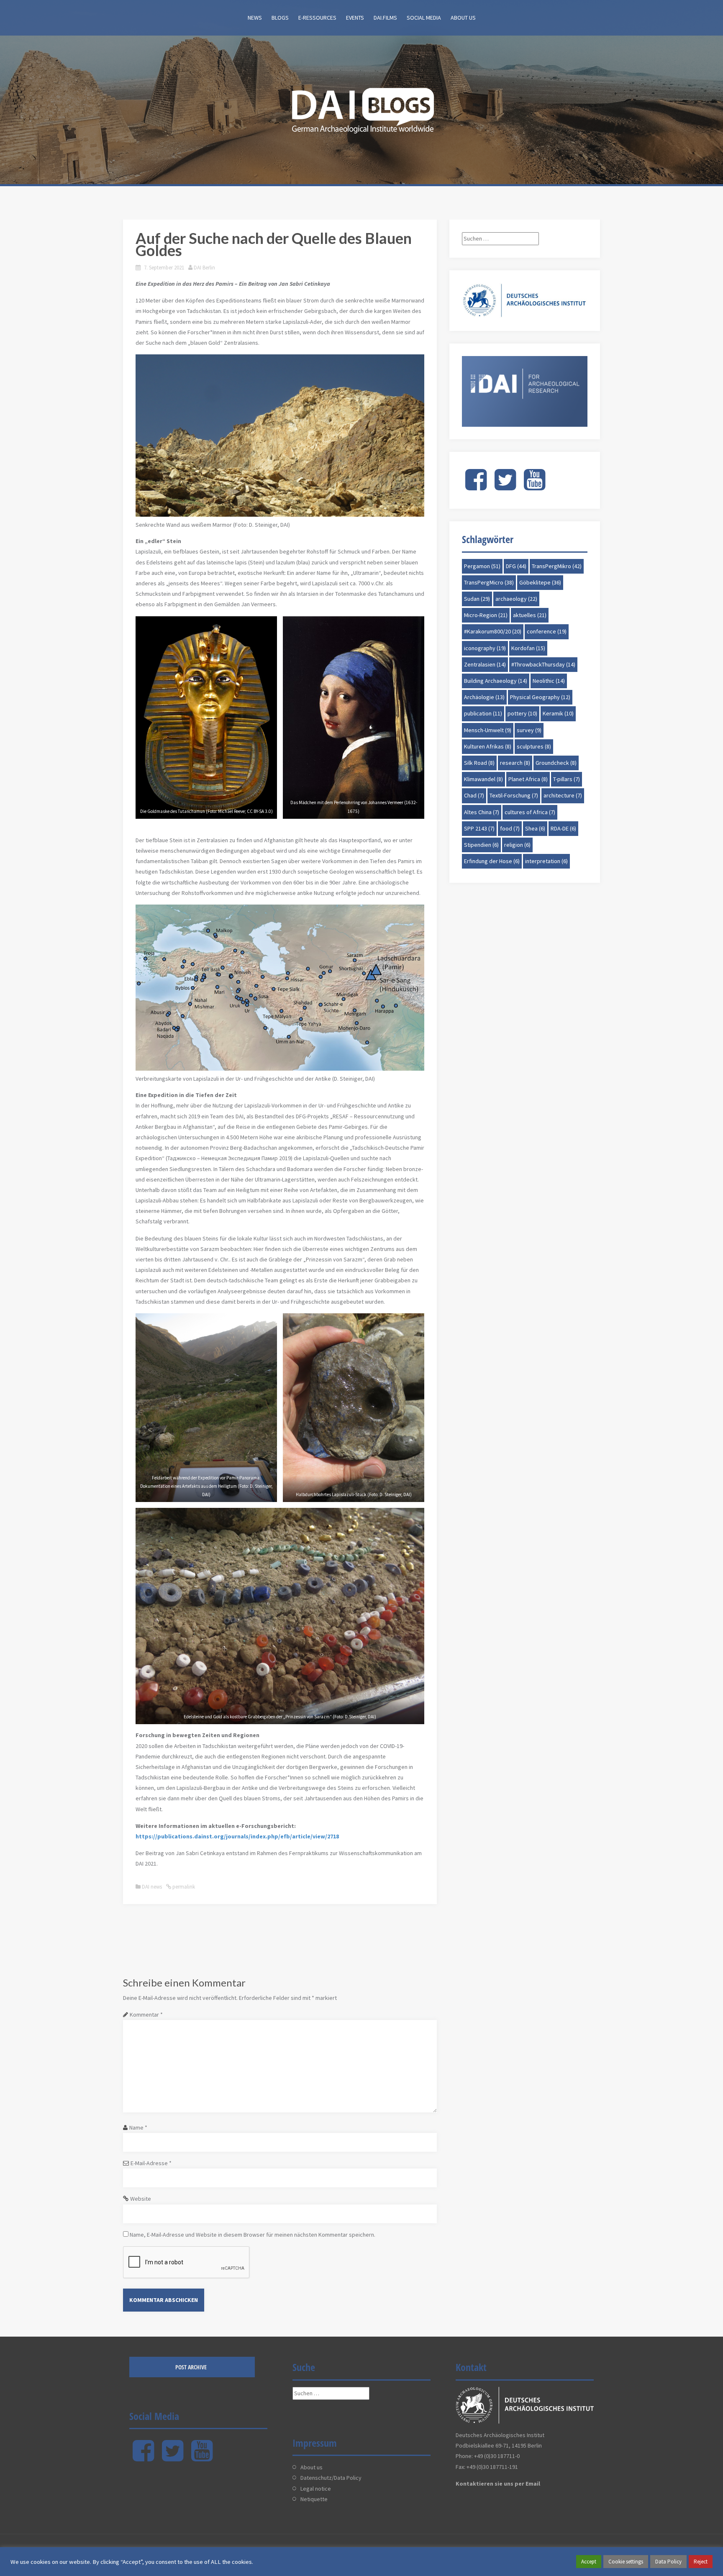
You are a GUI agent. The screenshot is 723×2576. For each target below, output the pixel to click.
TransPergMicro (489, 582)
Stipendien (481, 845)
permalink (183, 1887)
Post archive (191, 2367)
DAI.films (385, 18)
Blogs (280, 18)
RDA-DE (563, 828)
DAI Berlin (204, 268)
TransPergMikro (557, 566)
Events (355, 18)
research (515, 763)
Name (138, 2127)
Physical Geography (540, 697)
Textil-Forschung (514, 795)
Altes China (482, 812)
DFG (516, 566)
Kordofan (528, 648)
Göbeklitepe (540, 582)
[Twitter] (505, 487)
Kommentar (146, 2015)
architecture (563, 795)
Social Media (424, 18)
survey (529, 730)
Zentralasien (485, 664)
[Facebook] (476, 487)
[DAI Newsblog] (361, 108)
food (510, 828)
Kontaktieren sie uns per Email (498, 2484)
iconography (485, 648)
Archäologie (484, 697)
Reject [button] (701, 2562)
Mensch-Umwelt (488, 730)
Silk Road (479, 763)
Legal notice (316, 2489)
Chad (474, 795)
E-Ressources (317, 18)
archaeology (516, 599)
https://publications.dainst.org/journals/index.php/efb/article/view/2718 (237, 1836)
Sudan (477, 599)
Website (141, 2199)
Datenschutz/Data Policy (331, 2478)
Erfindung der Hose (492, 861)
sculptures (534, 746)
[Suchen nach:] (500, 238)
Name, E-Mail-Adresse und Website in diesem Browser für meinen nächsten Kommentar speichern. (253, 2235)
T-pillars (567, 779)
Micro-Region (486, 615)
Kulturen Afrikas (488, 746)
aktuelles (530, 615)
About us (463, 18)
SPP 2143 (479, 828)
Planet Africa (528, 779)
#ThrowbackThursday (543, 664)
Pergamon (482, 566)
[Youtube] (535, 487)
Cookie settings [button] (626, 2562)
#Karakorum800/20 (493, 631)
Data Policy (668, 2562)
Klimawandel (483, 779)
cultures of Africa (530, 812)
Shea (535, 828)
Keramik (558, 713)
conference (547, 631)
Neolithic (549, 681)
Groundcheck (556, 763)
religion (517, 845)
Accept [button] (589, 2562)
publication (483, 713)
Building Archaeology (496, 681)
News (255, 18)
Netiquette (314, 2499)
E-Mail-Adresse (151, 2163)
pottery (522, 713)
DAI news (152, 1887)
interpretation (546, 861)
